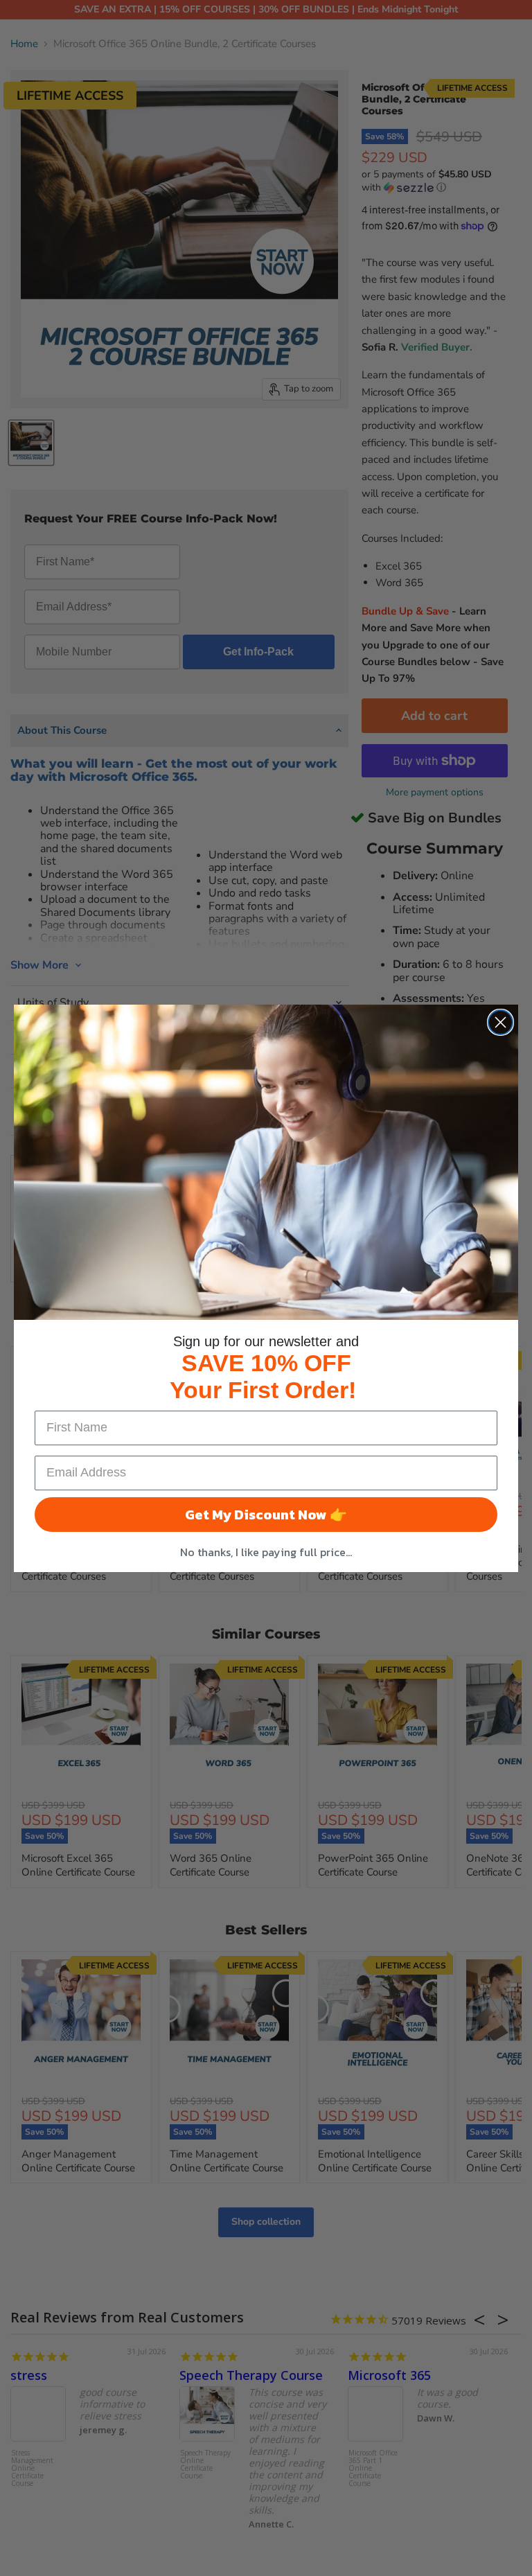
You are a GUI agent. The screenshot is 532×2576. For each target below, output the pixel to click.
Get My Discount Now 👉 (266, 1515)
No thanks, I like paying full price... (266, 1552)
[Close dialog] (500, 1022)
